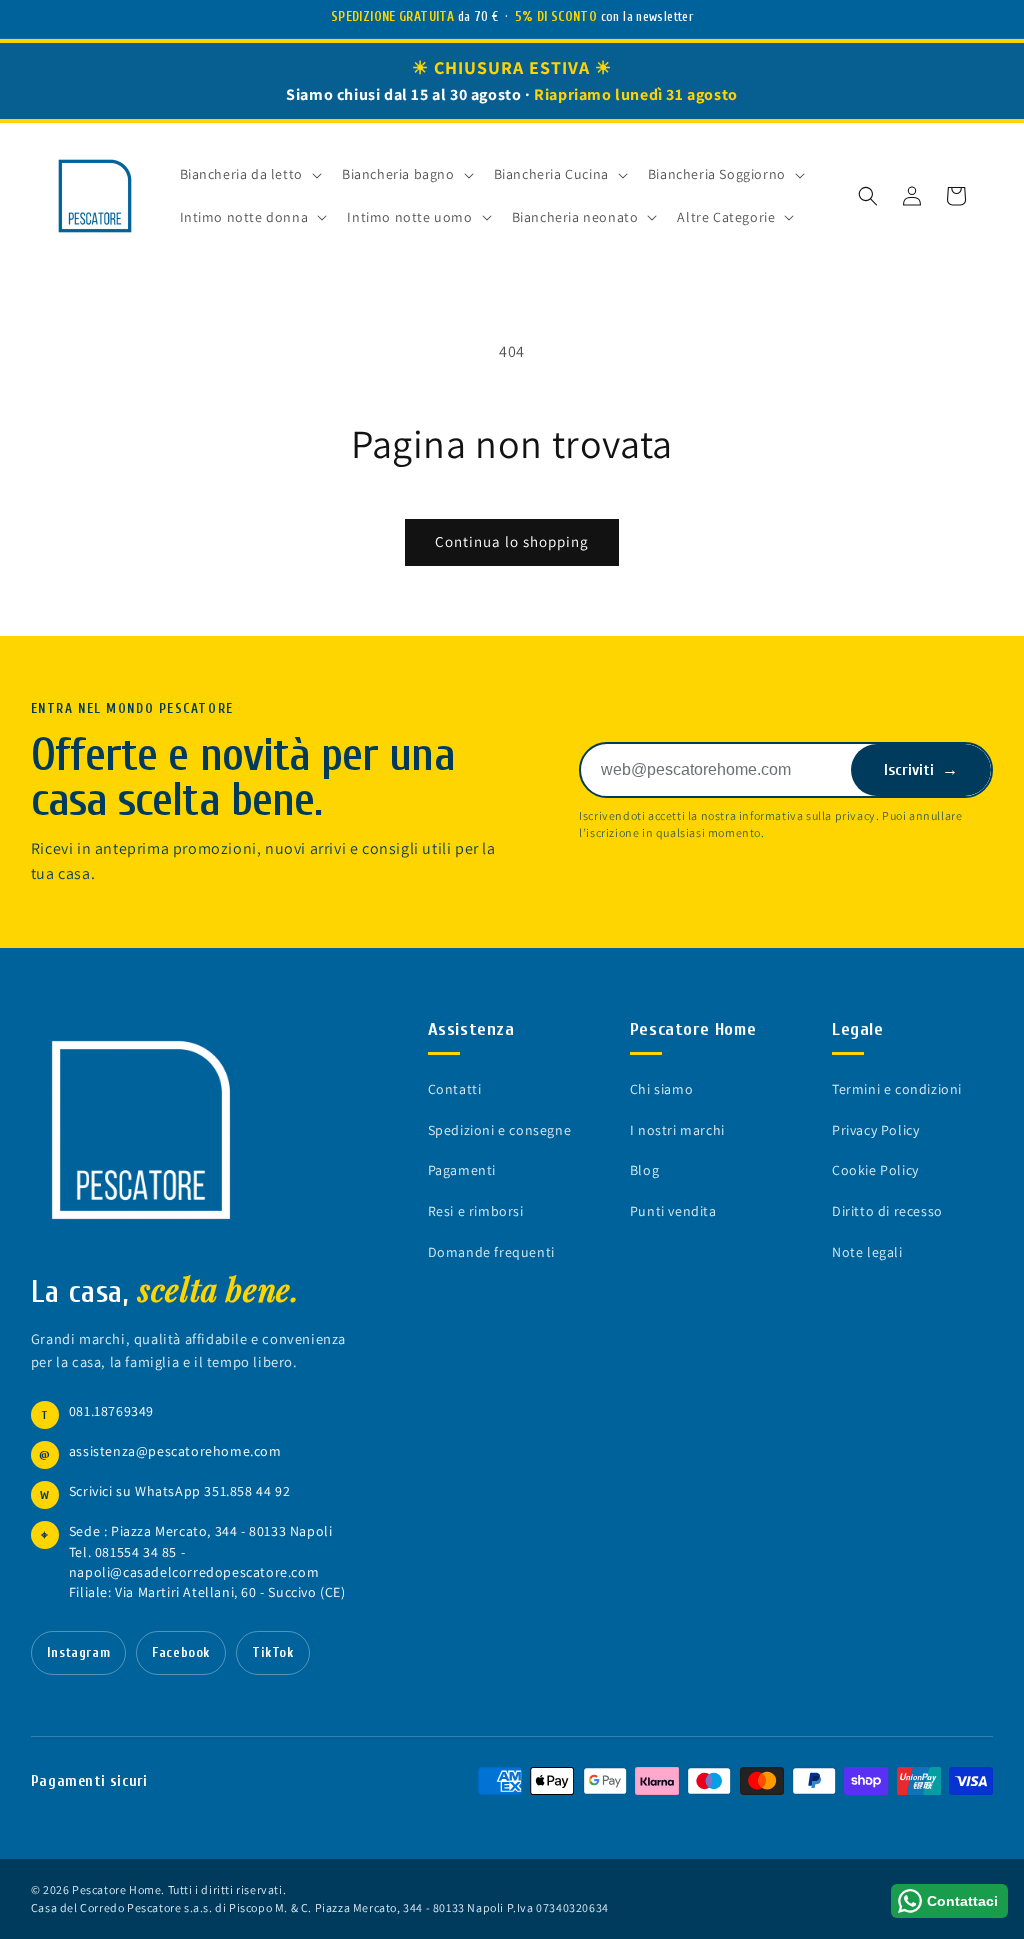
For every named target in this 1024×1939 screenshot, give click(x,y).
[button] (868, 196)
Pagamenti (462, 1170)
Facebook (181, 1653)
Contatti (455, 1089)
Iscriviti (921, 770)
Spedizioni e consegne (500, 1130)
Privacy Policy (875, 1130)
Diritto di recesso (887, 1211)
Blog (644, 1170)
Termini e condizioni (897, 1089)
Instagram (78, 1653)
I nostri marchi (677, 1130)
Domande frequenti (491, 1252)
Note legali (867, 1252)
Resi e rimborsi (476, 1211)
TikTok (273, 1653)
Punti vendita (673, 1211)
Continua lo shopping (512, 541)
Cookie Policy (875, 1170)
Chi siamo (661, 1089)
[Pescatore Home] (151, 1130)
